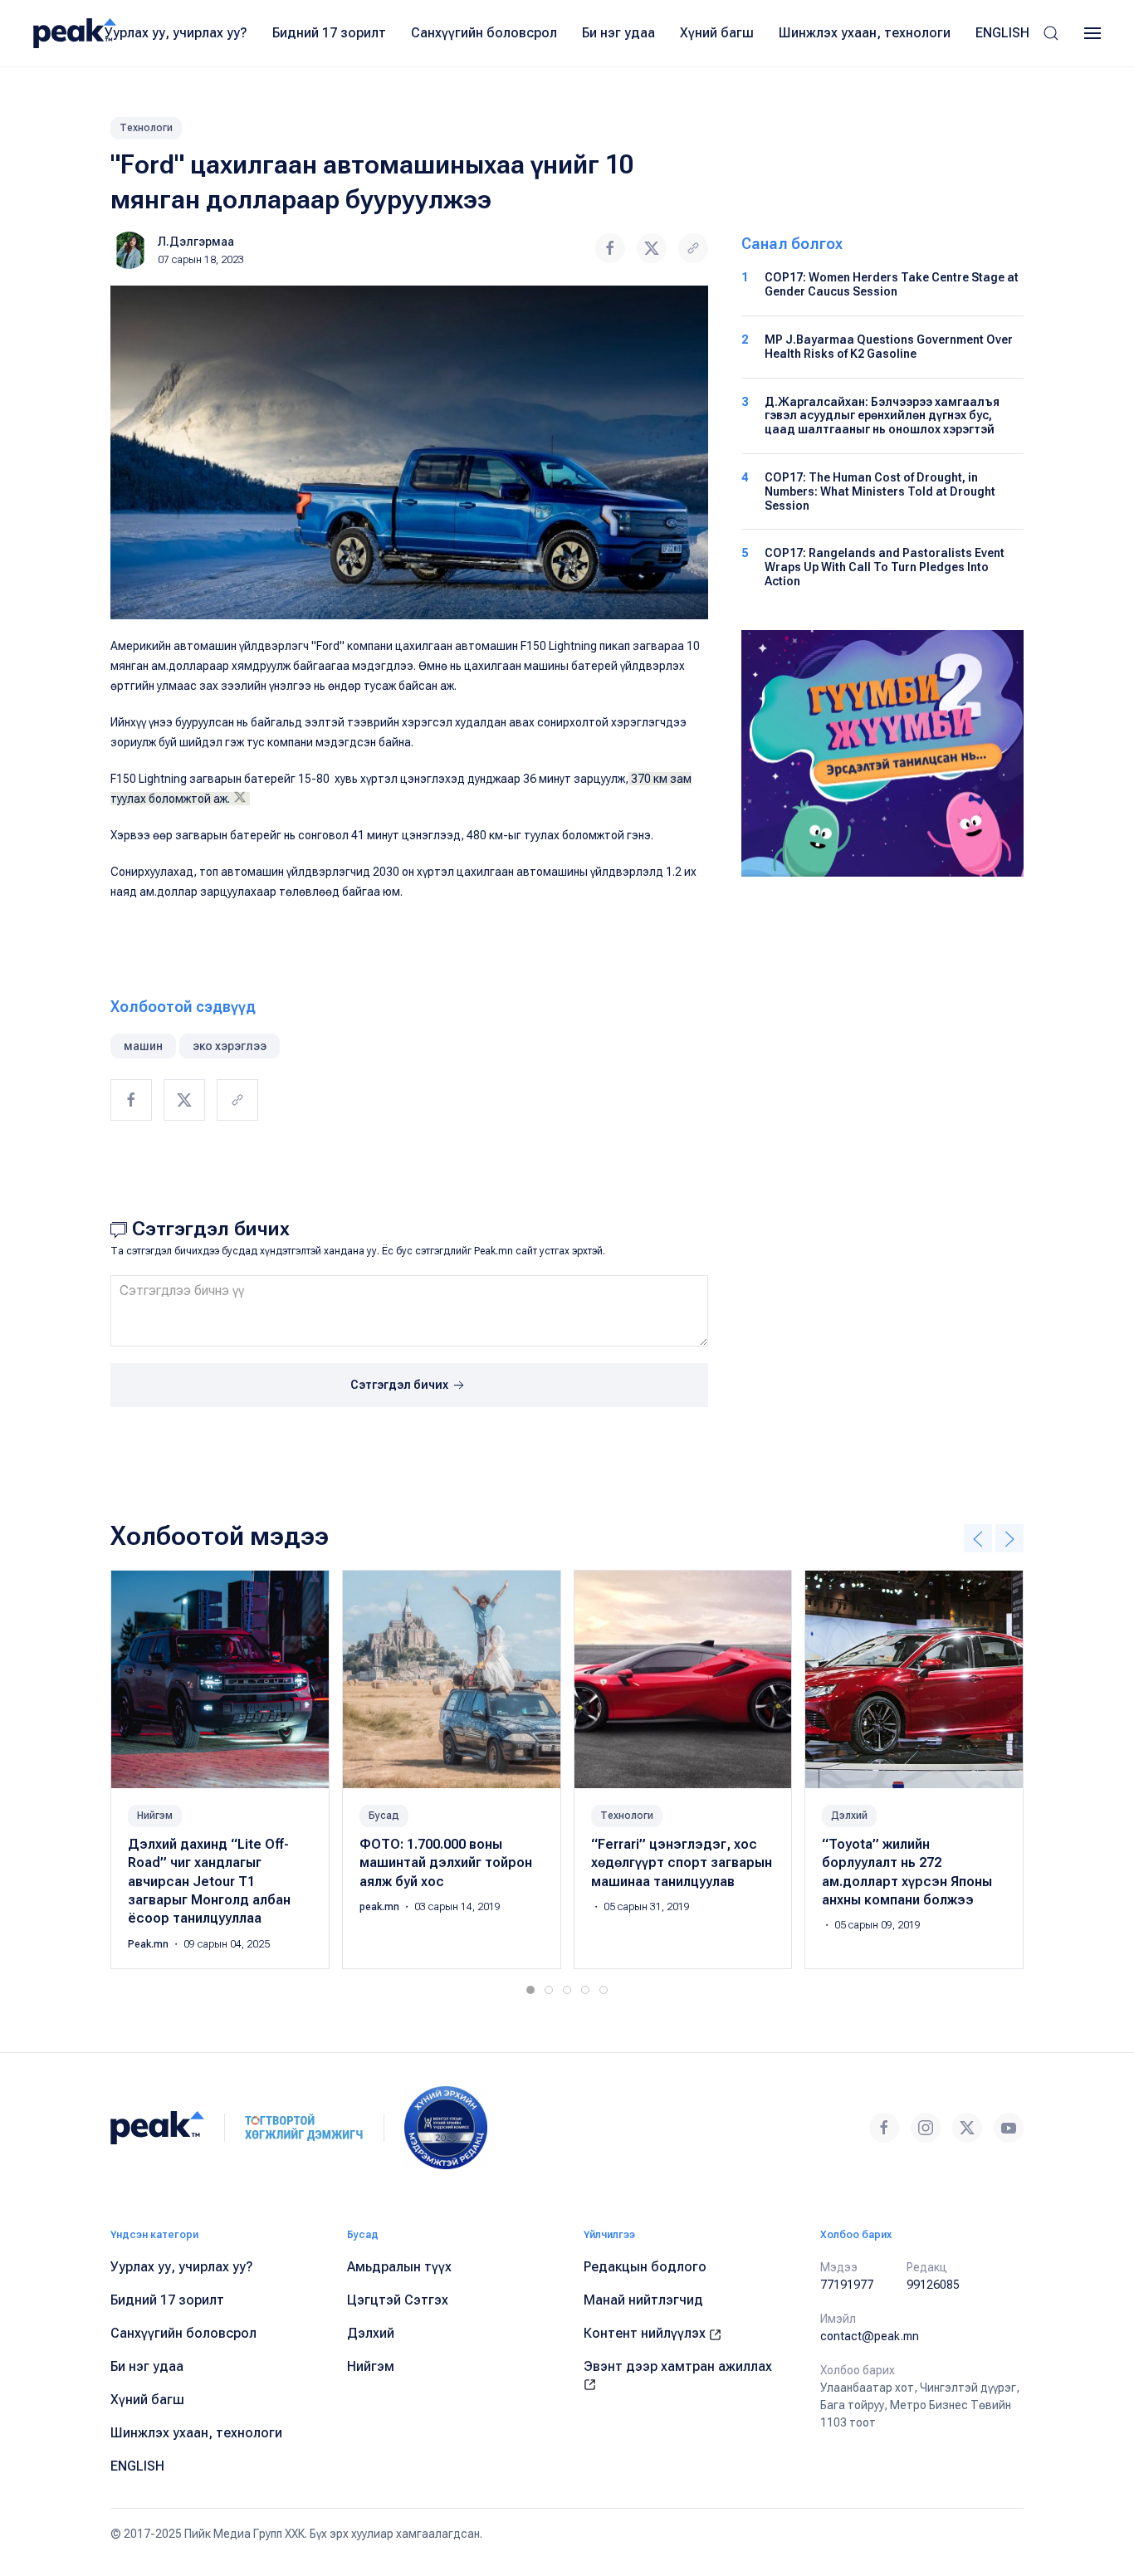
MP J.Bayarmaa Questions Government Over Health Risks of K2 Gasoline (889, 347)
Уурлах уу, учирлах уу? (176, 33)
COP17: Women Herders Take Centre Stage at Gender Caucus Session (892, 284)
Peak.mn (149, 1944)
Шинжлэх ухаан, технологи (865, 33)
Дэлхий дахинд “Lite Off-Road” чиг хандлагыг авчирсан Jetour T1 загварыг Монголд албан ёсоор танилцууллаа (209, 1882)
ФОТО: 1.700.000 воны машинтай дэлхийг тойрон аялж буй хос (446, 1863)
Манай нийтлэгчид (643, 2300)
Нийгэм (155, 1816)
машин (143, 1046)
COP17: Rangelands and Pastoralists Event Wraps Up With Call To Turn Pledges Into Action (885, 567)
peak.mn (381, 1907)
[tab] (530, 1990)
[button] (1051, 33)
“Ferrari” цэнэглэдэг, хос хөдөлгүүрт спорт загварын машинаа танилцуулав (682, 1863)
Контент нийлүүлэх (646, 2333)
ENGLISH (1002, 33)
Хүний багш (717, 33)
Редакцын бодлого (645, 2267)
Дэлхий (849, 1816)
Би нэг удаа (618, 33)
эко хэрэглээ (230, 1046)
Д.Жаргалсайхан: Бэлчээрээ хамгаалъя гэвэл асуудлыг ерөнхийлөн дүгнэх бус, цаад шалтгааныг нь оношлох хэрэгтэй (882, 416)
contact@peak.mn (870, 2336)
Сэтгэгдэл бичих (401, 1385)
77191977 (847, 2285)
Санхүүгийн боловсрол (484, 33)
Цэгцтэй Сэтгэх (398, 2300)
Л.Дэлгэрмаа (196, 242)
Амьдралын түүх (399, 2267)
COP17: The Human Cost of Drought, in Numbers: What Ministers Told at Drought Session (880, 491)
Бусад (384, 1816)
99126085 (933, 2285)
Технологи (146, 128)
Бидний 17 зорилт (329, 33)
